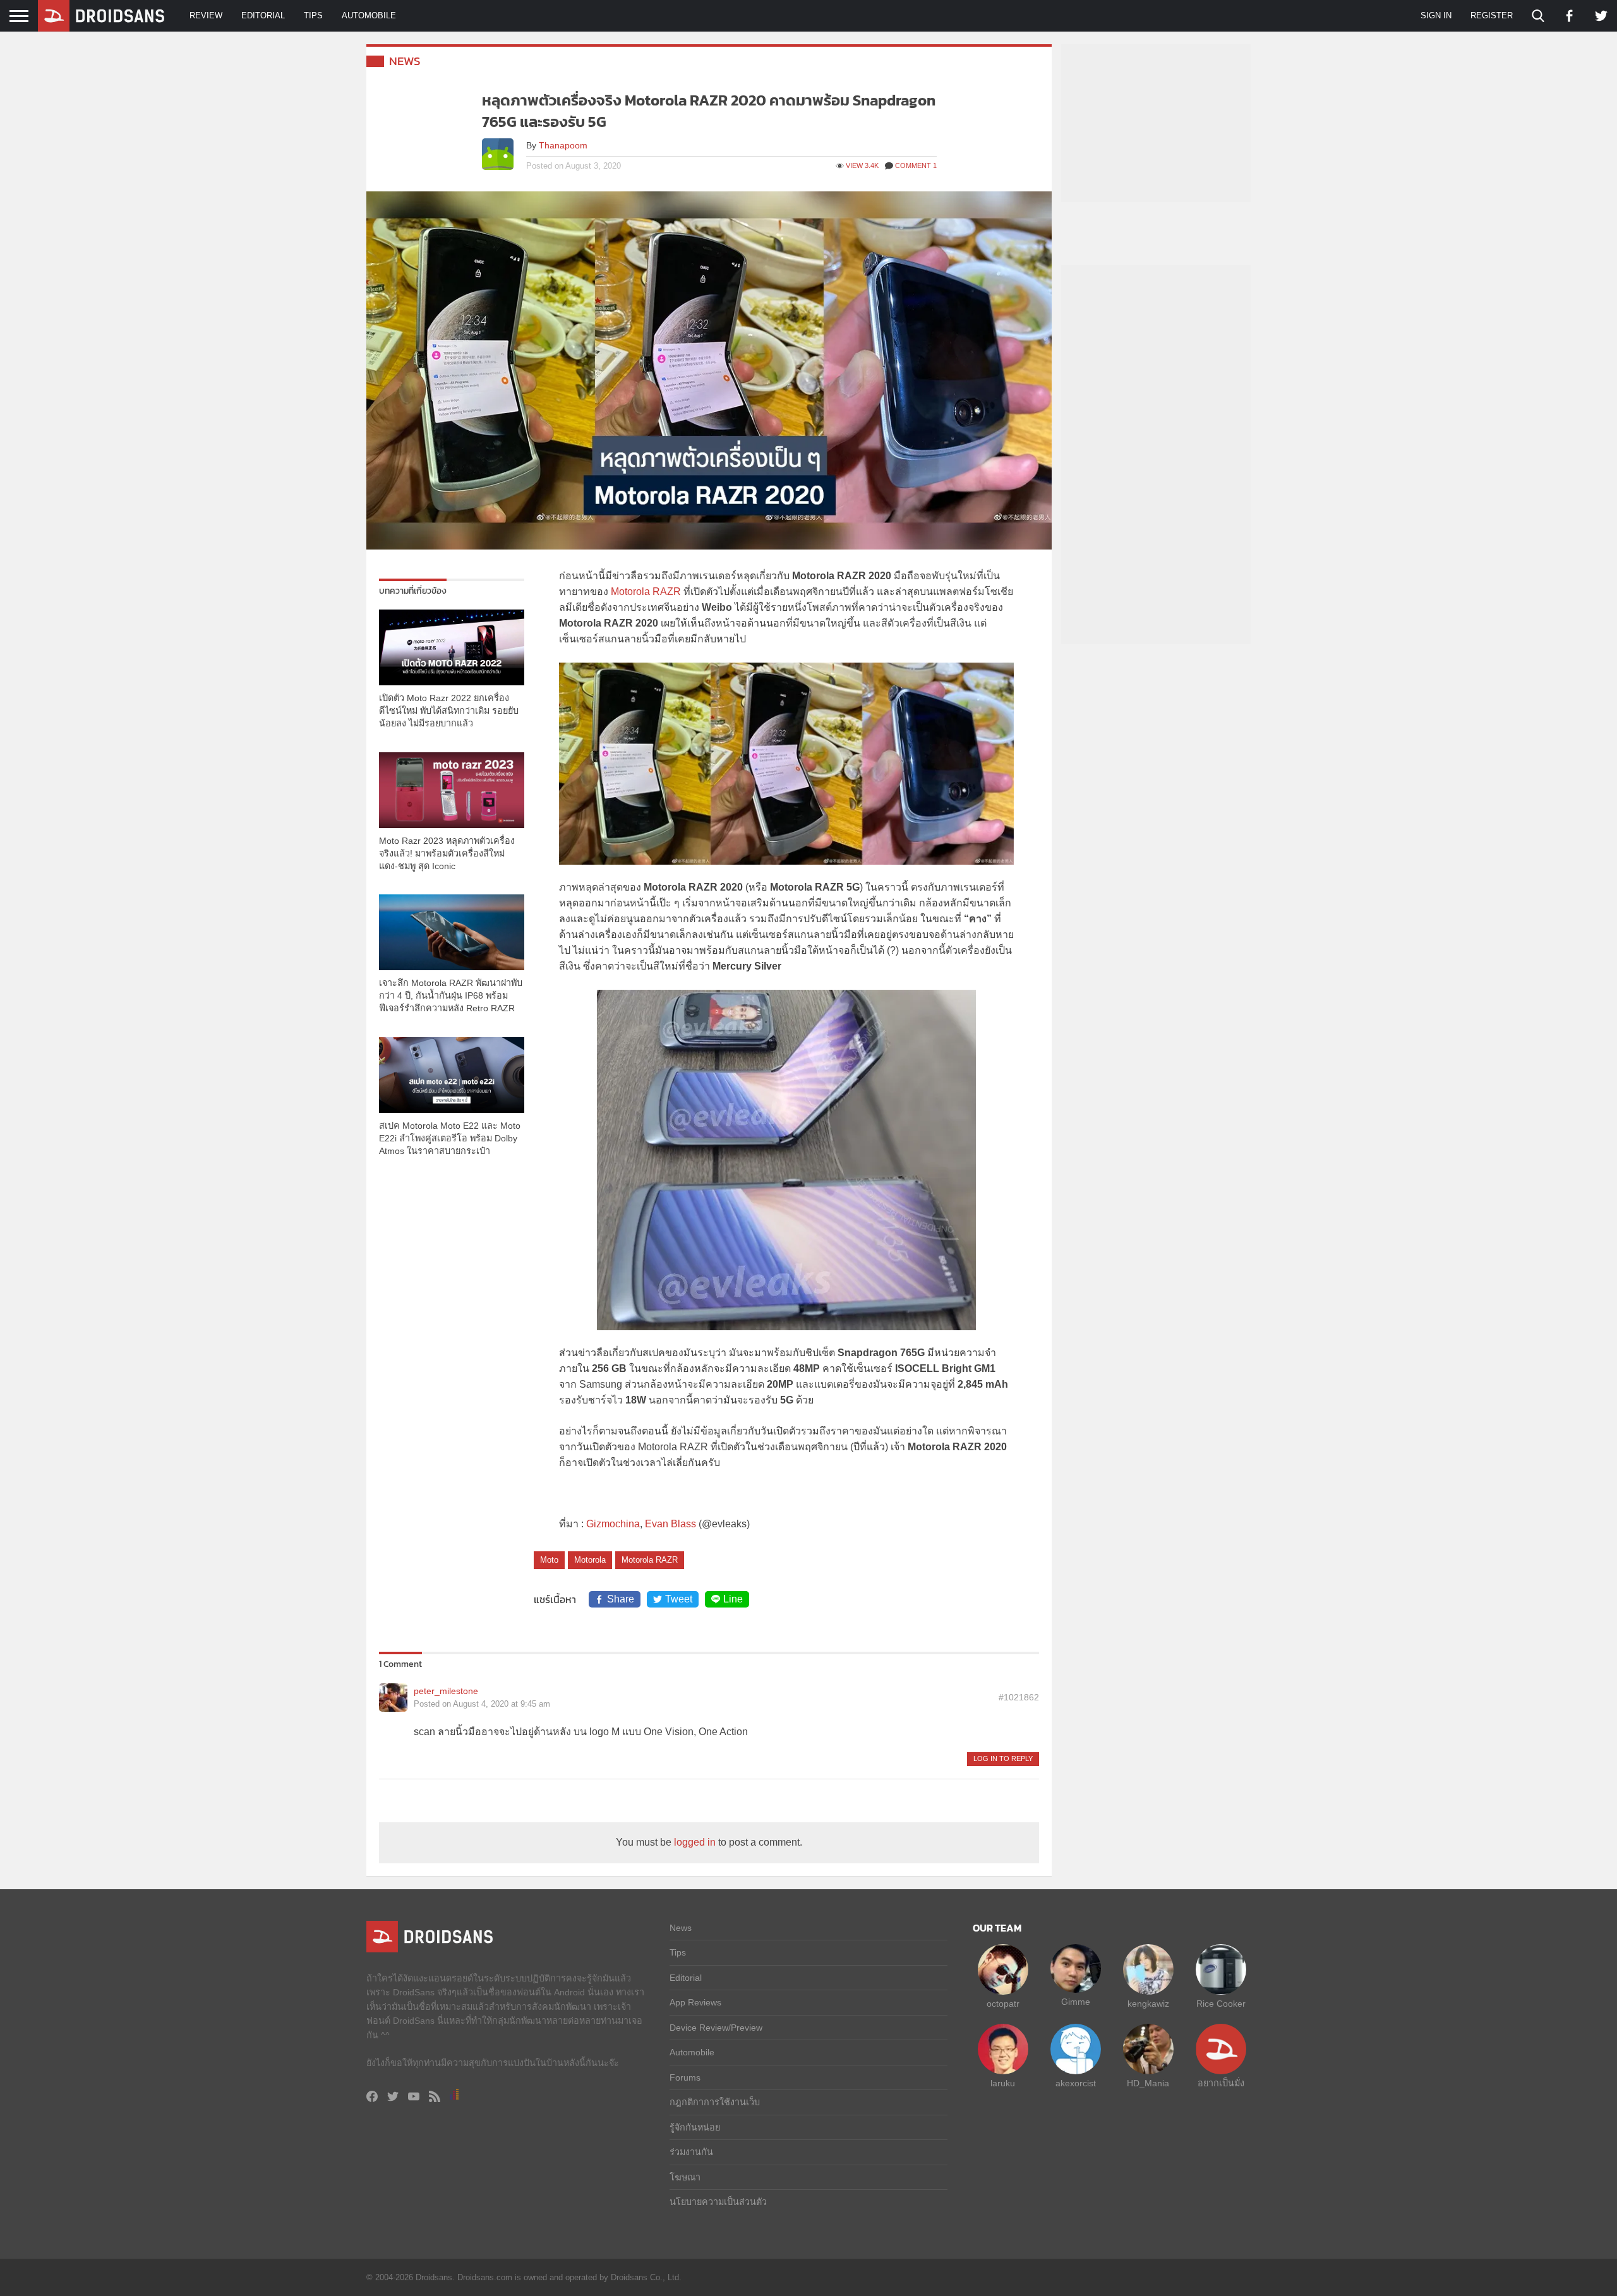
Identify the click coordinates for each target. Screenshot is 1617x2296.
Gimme (1076, 2002)
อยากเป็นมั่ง (1221, 2083)
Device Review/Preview (716, 2028)
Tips (313, 15)
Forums (685, 2077)
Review (206, 15)
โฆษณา (685, 2177)
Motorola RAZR (646, 592)
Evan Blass (670, 1524)
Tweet (679, 1599)
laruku (1003, 2083)
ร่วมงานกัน (691, 2152)
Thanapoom (563, 145)
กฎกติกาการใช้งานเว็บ (715, 2102)
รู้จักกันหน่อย (695, 2127)
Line (733, 1599)
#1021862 (1019, 1697)
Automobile (369, 15)
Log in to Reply (1003, 1758)
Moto (549, 1560)
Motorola (590, 1560)
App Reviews (695, 2002)
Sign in (1436, 15)
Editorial (263, 15)
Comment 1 (916, 165)
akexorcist (1076, 2083)
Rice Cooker (1221, 2004)
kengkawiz (1148, 2004)
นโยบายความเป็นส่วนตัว (718, 2202)
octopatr (1003, 2004)
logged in (695, 1842)
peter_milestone (446, 1691)
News (405, 61)
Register (1492, 15)
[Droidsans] (101, 16)
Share (621, 1599)
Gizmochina (613, 1524)
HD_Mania (1148, 2083)
